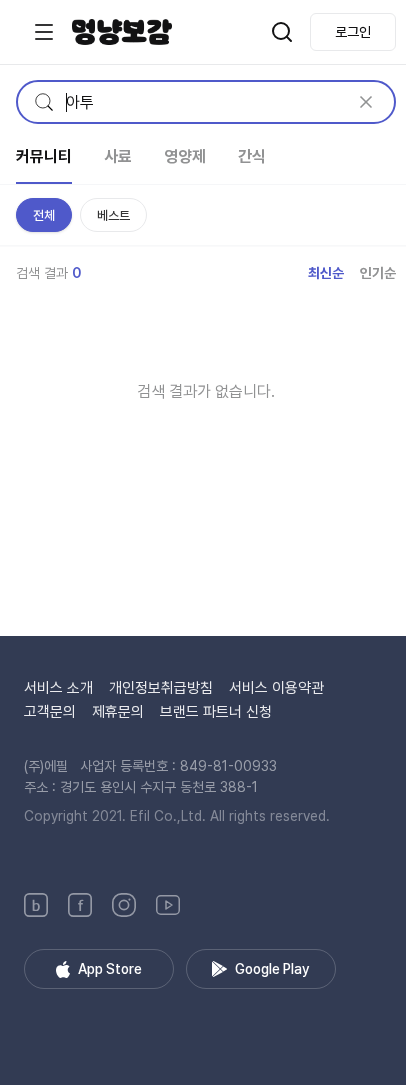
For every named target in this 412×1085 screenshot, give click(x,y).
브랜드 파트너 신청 (216, 712)
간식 (252, 156)
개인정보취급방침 (161, 688)
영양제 (185, 156)
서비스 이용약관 (276, 688)
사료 (118, 156)
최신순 (326, 273)
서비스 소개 (58, 688)
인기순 (378, 273)
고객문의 (50, 712)
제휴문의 (118, 712)
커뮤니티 (44, 156)
